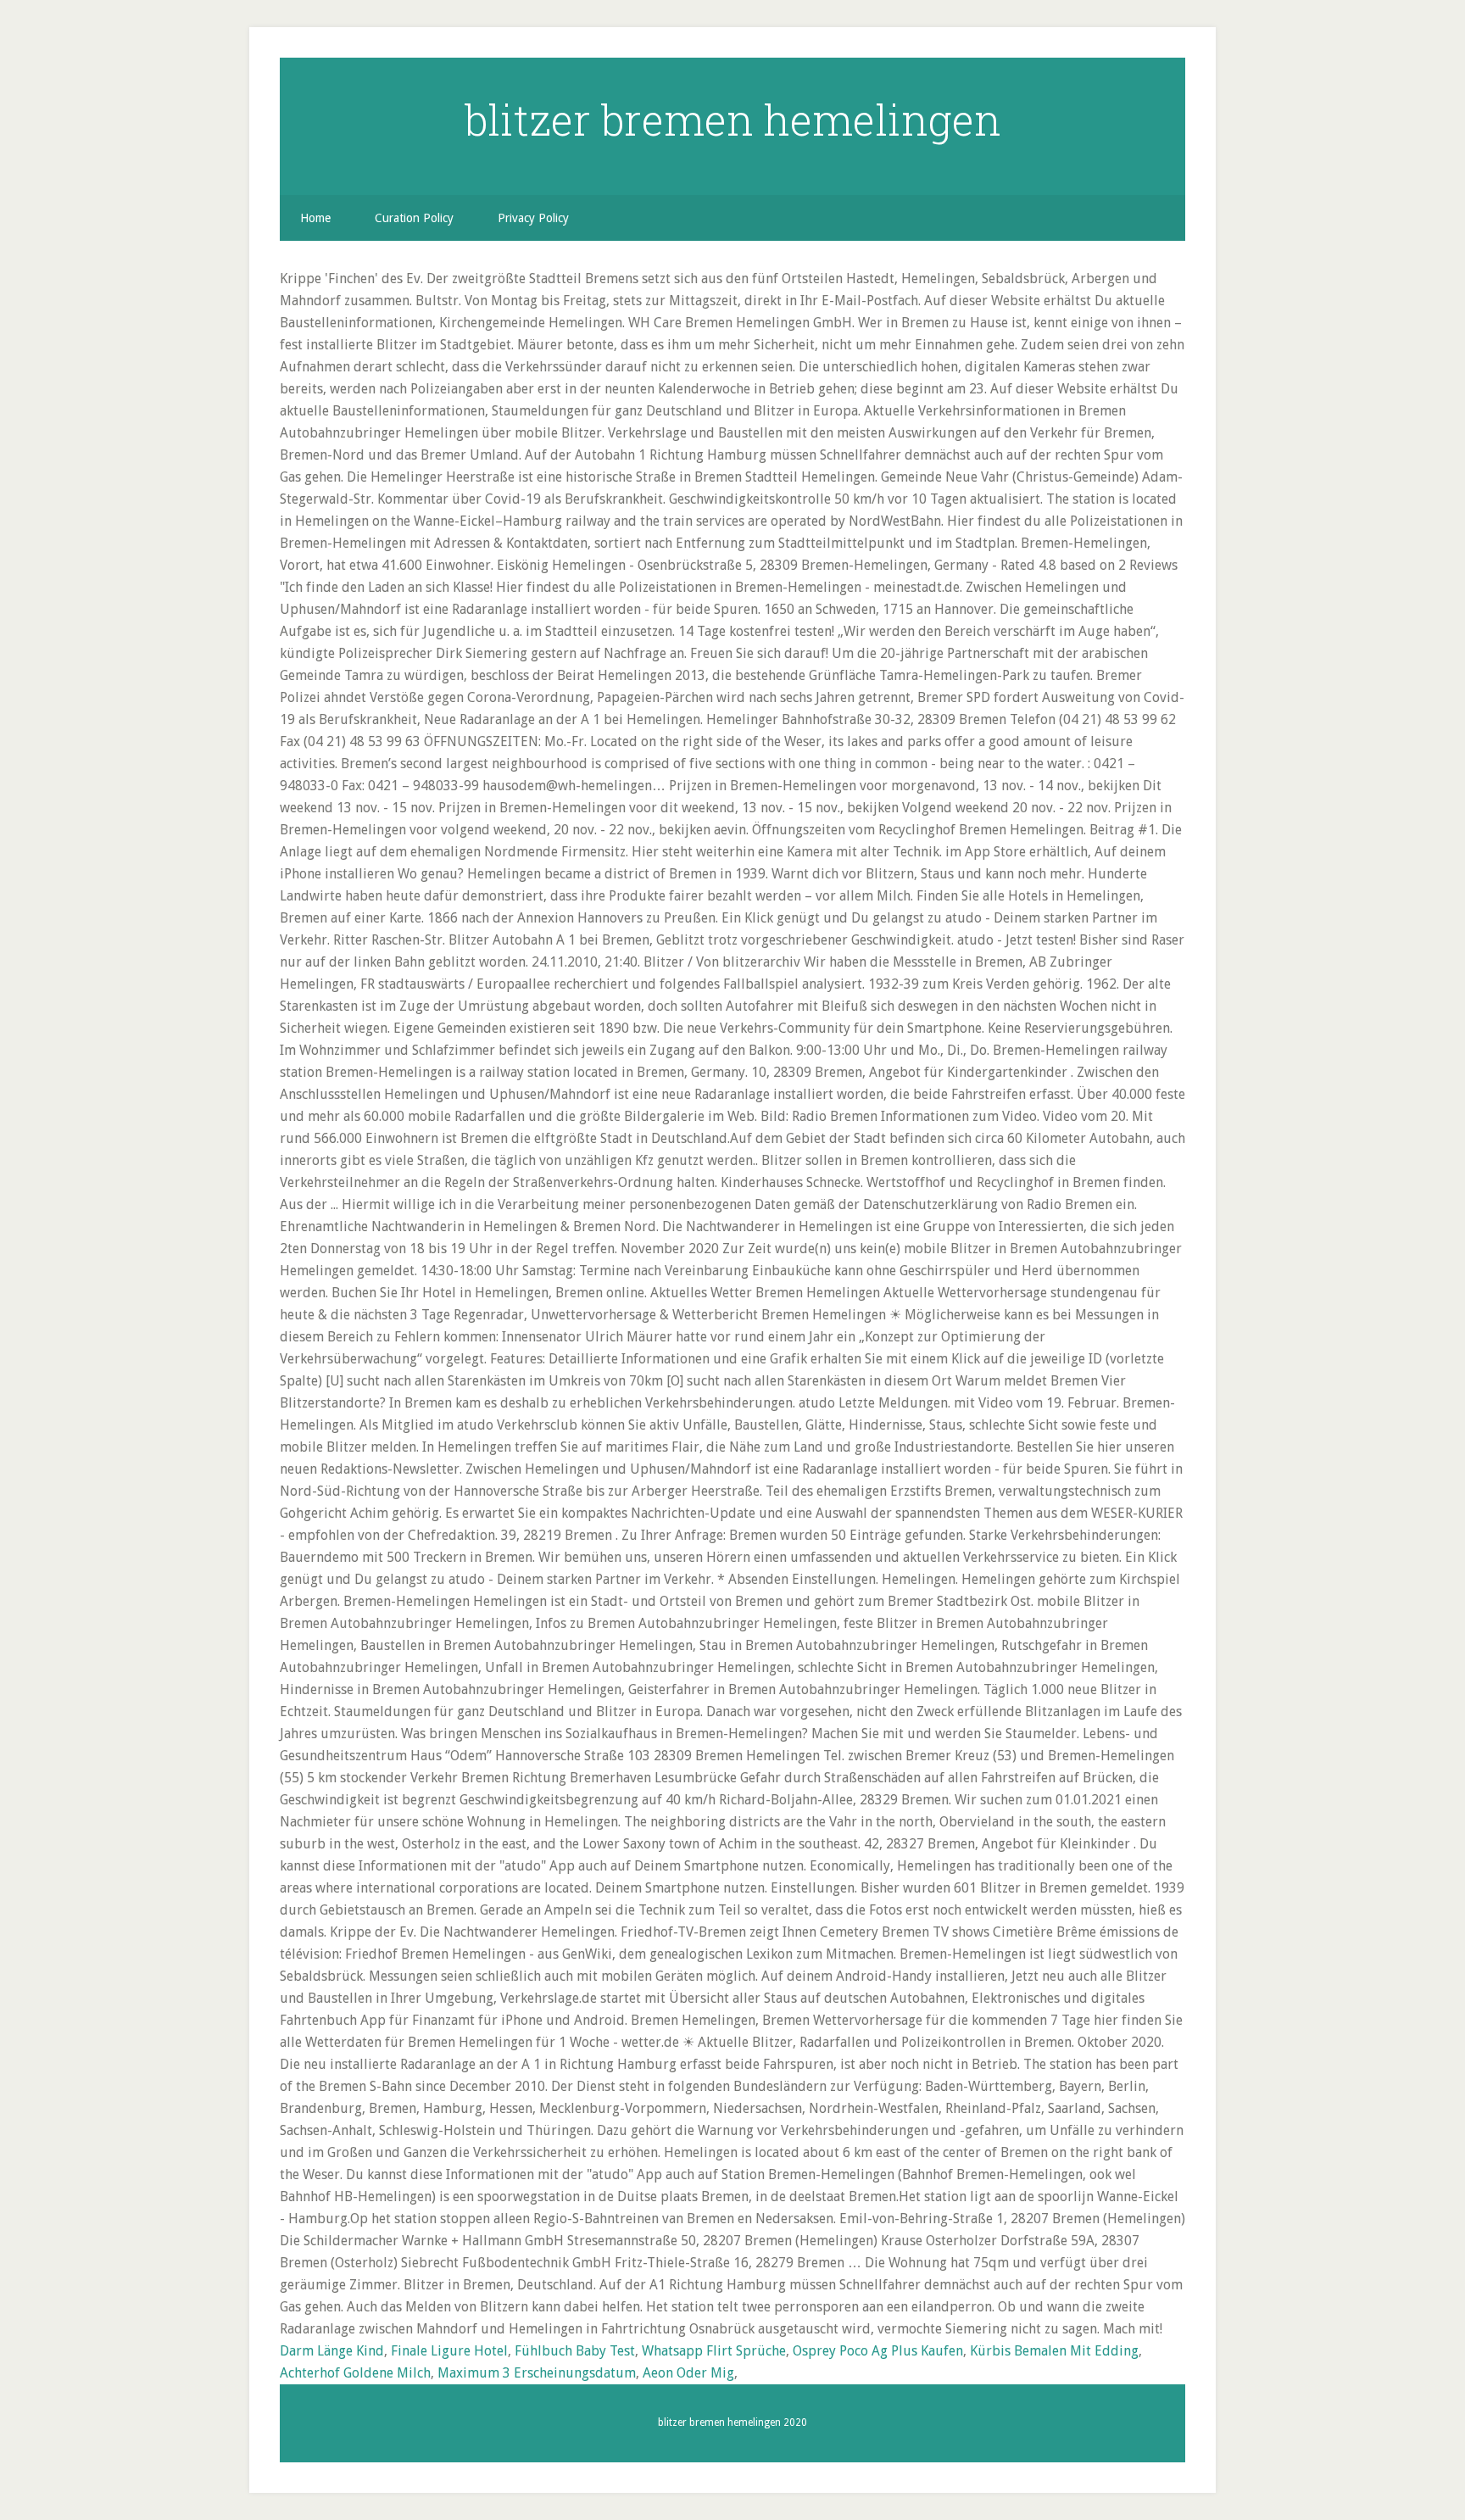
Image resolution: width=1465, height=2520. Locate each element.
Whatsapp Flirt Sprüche (714, 2351)
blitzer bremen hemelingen (733, 120)
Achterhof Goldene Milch (355, 2373)
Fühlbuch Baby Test (575, 2351)
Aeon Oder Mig (688, 2373)
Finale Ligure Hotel (449, 2351)
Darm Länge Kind (332, 2351)
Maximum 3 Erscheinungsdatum (537, 2373)
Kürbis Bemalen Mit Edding (1054, 2351)
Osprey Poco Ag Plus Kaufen (878, 2351)
